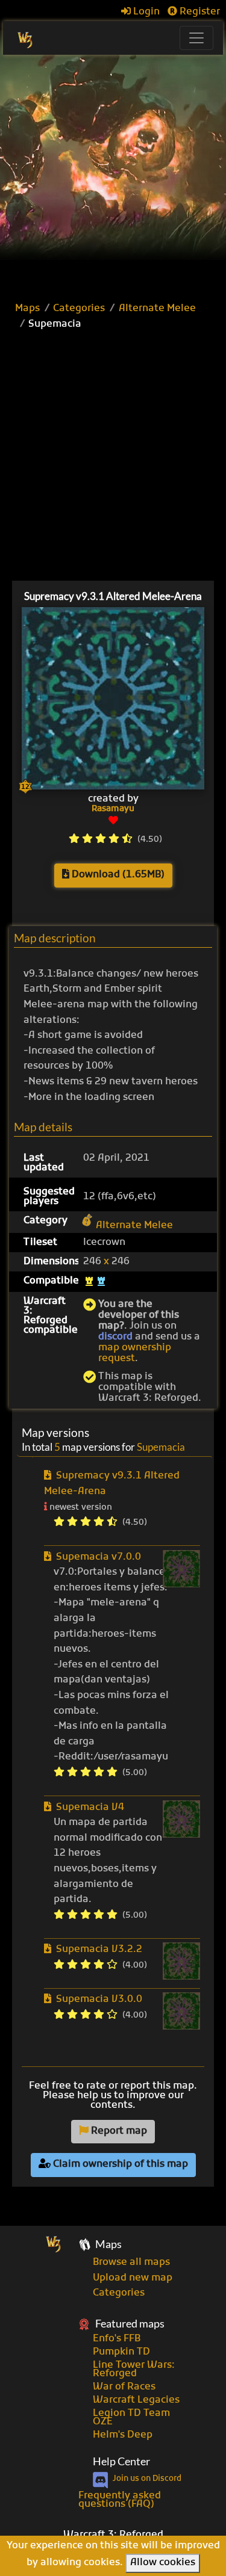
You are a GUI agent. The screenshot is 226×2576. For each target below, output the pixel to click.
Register (199, 12)
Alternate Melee (157, 309)
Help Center (121, 2461)
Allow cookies (163, 2563)
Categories (79, 309)
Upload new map (133, 2278)
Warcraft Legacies (136, 2400)
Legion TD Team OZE (131, 2418)
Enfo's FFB (117, 2339)
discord (115, 1337)
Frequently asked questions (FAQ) (120, 2500)
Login (145, 12)
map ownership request (135, 1353)
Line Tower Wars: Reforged (134, 2370)
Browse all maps (131, 2262)
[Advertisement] (113, 174)
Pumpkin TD (121, 2352)
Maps (27, 309)
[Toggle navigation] (196, 38)
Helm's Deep (123, 2435)
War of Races (124, 2387)
